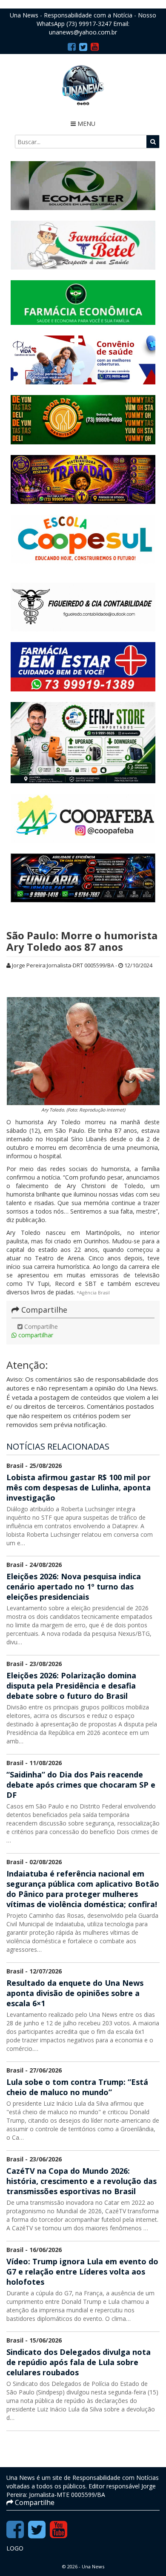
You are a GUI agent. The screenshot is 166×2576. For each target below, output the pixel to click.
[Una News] (83, 85)
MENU (86, 124)
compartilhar (35, 1335)
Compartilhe (40, 1326)
